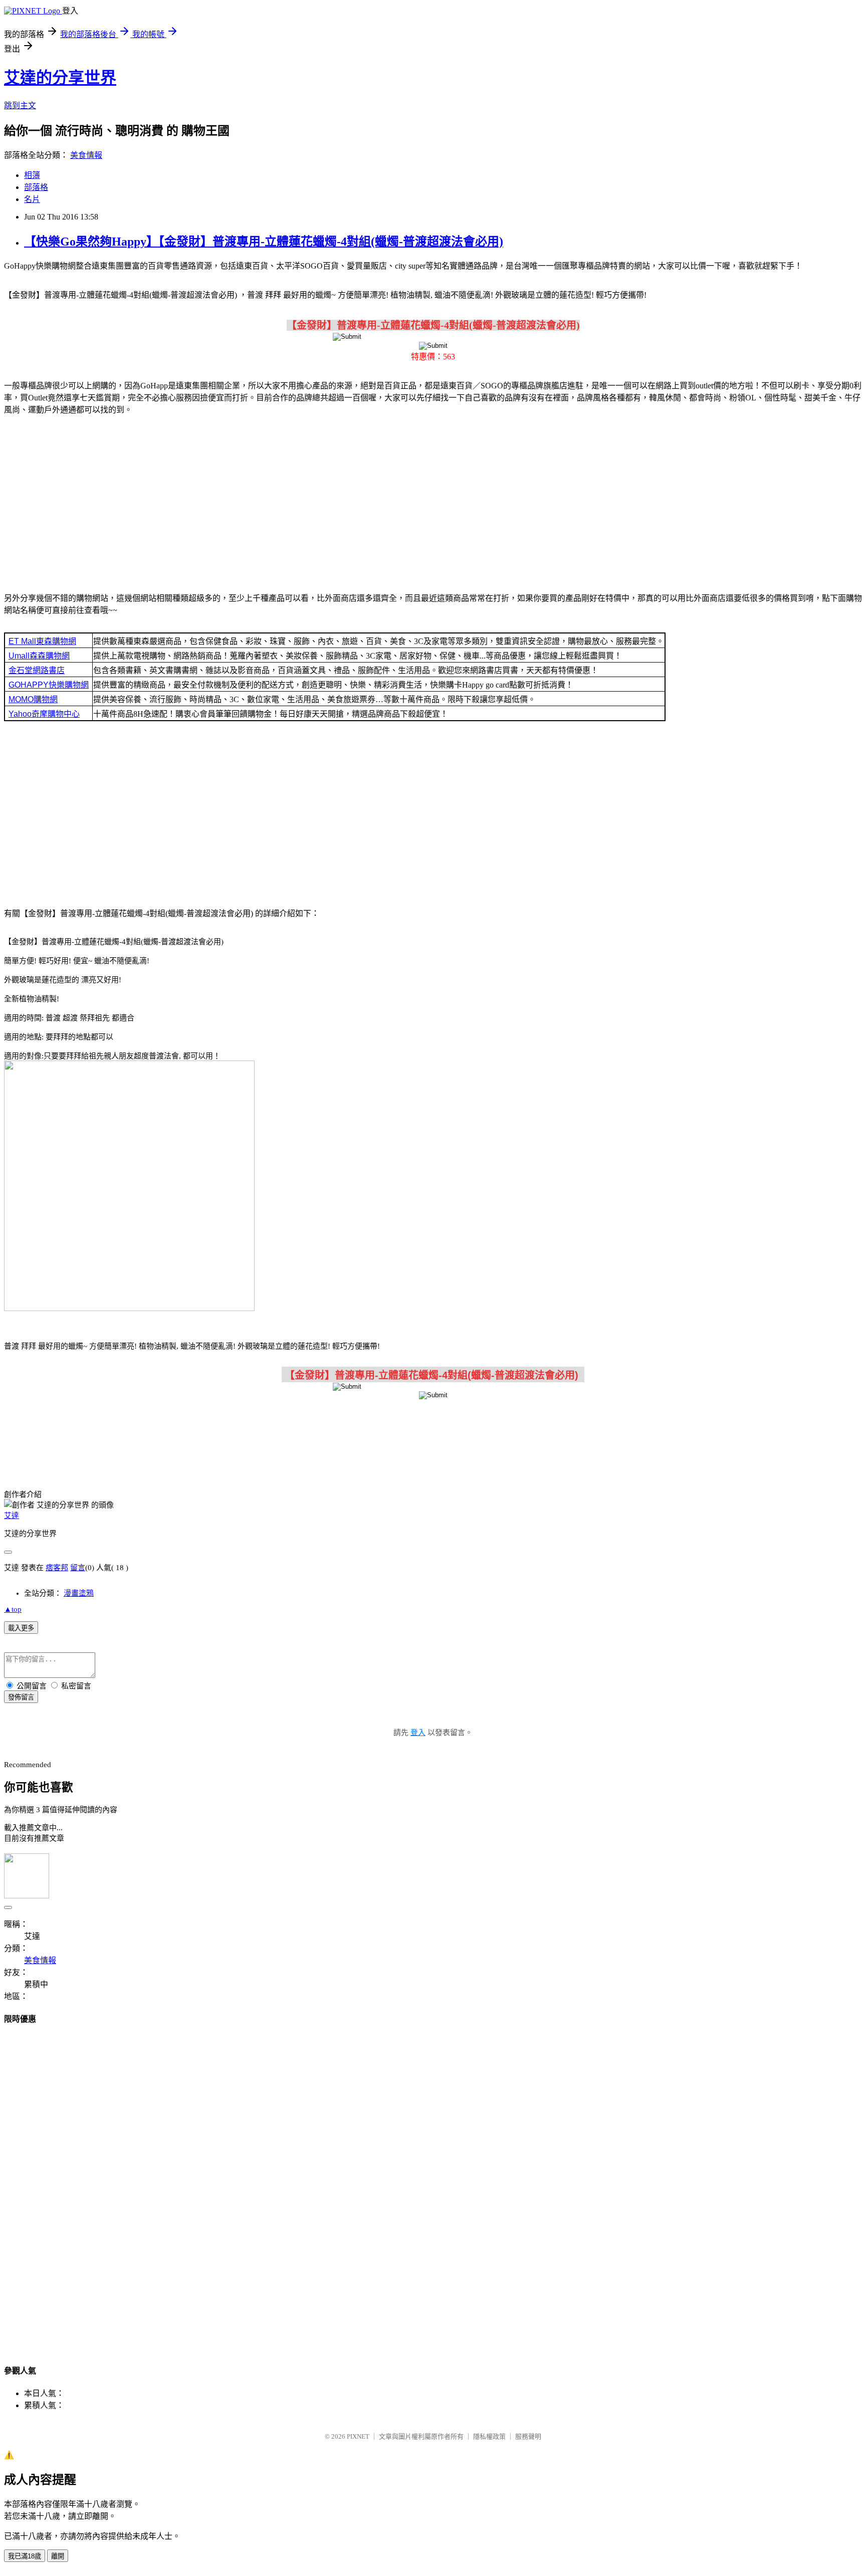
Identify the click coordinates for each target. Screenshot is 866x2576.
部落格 (36, 187)
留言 (78, 1568)
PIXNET (358, 2436)
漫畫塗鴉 (79, 1593)
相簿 (32, 175)
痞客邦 (57, 1568)
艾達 (12, 1516)
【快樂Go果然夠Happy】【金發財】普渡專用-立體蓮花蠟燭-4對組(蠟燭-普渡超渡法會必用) (264, 242)
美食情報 (86, 155)
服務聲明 (528, 2436)
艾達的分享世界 (60, 78)
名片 (32, 199)
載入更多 (21, 1628)
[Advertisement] (433, 502)
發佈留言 (21, 1697)
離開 (58, 2556)
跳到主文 (20, 105)
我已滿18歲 (25, 2556)
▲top (13, 1609)
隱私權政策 (489, 2436)
